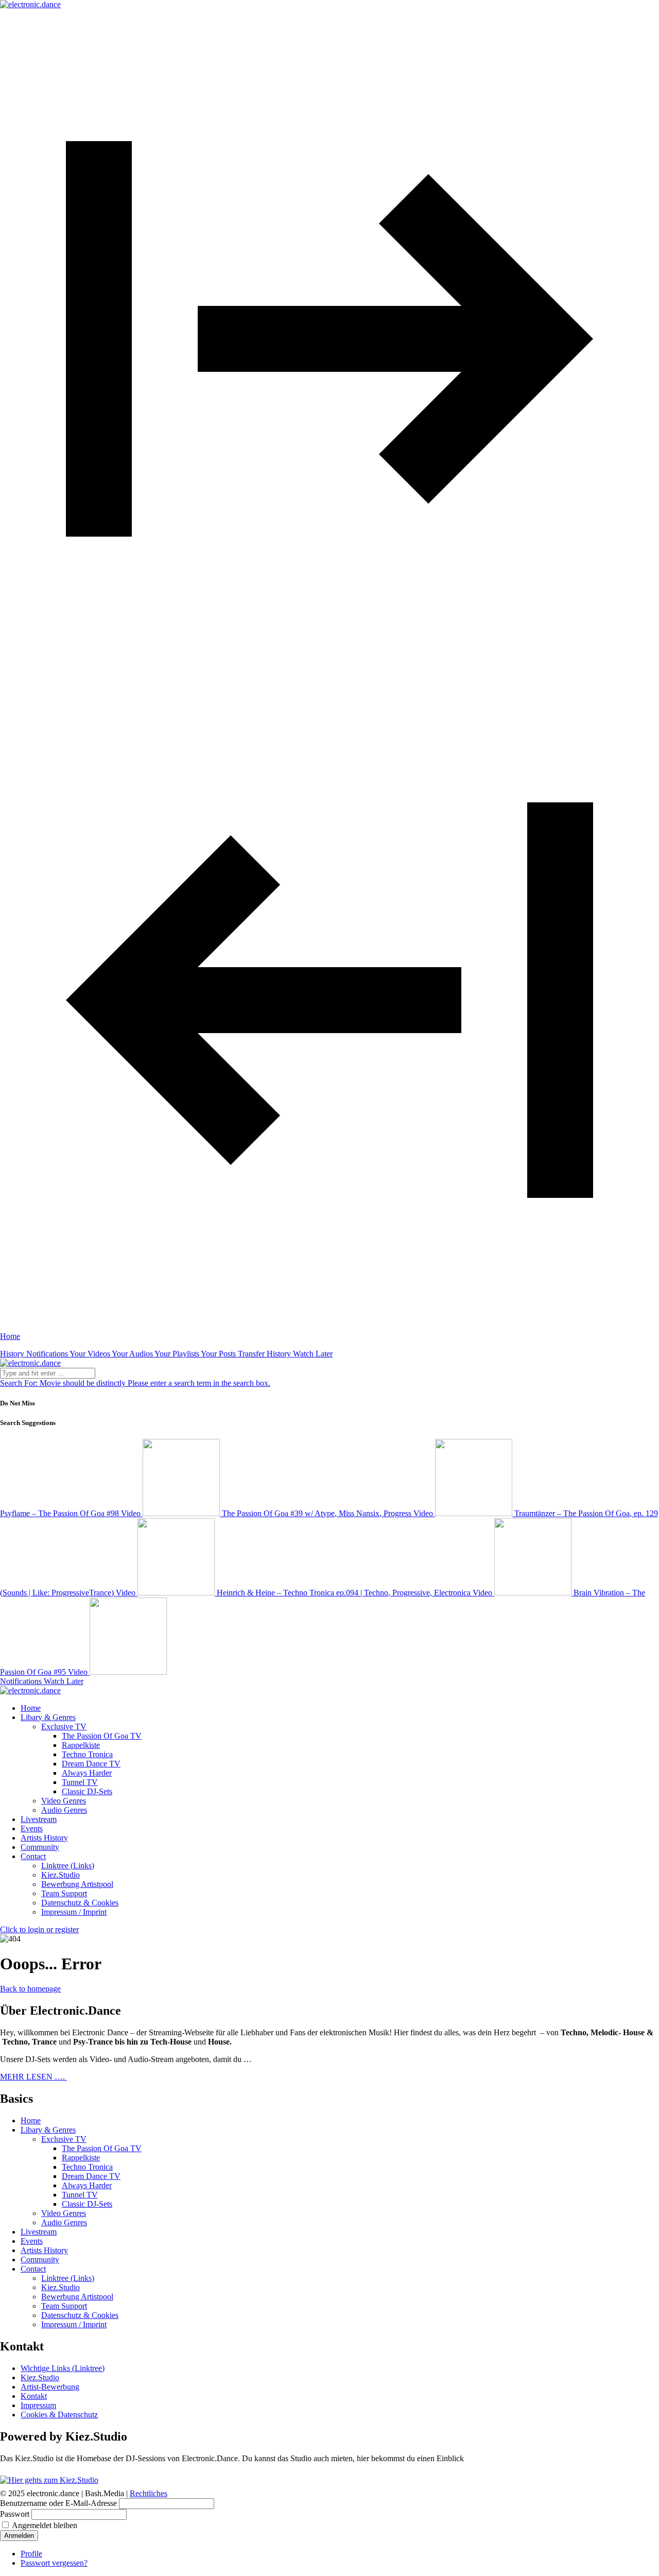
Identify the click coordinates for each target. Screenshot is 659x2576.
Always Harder (87, 1773)
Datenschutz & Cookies (80, 1903)
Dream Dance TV (91, 1764)
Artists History (44, 2250)
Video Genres (64, 1801)
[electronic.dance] (30, 4)
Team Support (64, 1893)
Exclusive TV (64, 1727)
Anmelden (19, 2536)
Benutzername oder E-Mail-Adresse (58, 2503)
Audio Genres (64, 1810)
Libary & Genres (48, 2130)
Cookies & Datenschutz (59, 2415)
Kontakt (34, 2396)
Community (40, 2260)
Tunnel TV (80, 1782)
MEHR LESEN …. (33, 2077)
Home (31, 2120)
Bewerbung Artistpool (77, 1884)
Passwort (15, 2514)
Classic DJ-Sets (87, 1791)
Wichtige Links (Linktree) (63, 2368)
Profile (31, 2554)
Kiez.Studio (60, 1875)
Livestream (39, 2232)
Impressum (38, 2405)
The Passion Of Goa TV (102, 1736)
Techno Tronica (87, 1754)
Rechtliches (149, 2493)
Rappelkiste (81, 1745)
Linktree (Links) (68, 1866)
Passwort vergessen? (54, 2563)
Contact (33, 2269)
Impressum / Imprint (74, 1912)
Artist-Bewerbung (50, 2387)
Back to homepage (30, 1989)
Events (32, 2241)
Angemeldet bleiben (45, 2525)
